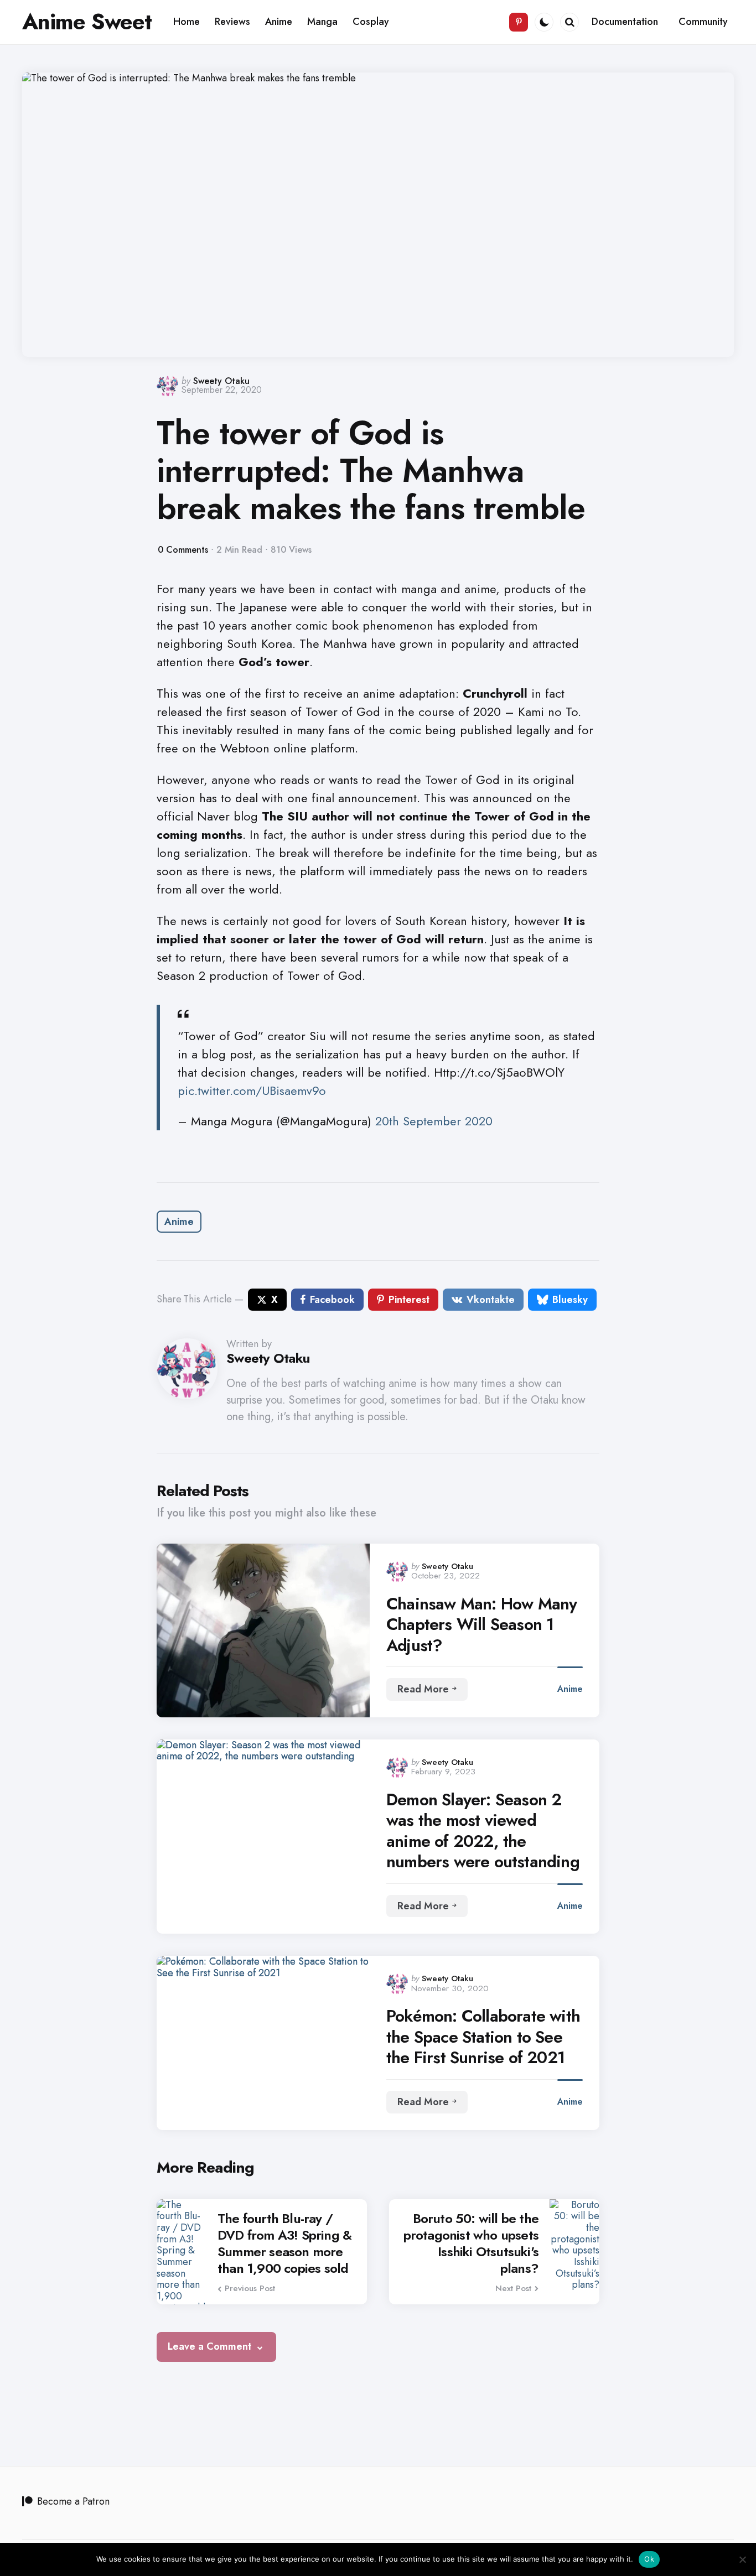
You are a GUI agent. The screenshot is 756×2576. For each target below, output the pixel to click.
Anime (179, 1222)
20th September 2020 (434, 1121)
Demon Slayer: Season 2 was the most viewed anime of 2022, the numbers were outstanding (483, 1831)
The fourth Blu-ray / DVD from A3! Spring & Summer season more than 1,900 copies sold (284, 2243)
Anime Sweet (87, 22)
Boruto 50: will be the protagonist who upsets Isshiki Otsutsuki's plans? (471, 2243)
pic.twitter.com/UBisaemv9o (252, 1090)
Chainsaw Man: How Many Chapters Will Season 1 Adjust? (481, 1625)
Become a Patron (73, 2501)
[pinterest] (519, 22)
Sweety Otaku (221, 381)
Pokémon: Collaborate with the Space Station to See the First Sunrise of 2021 (483, 2037)
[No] (742, 2559)
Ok (649, 2559)
